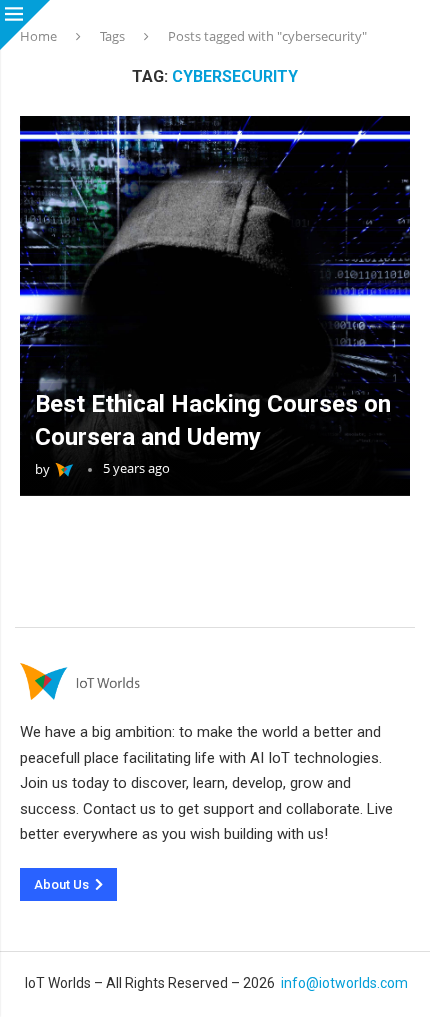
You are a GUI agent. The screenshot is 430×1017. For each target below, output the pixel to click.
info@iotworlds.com (344, 983)
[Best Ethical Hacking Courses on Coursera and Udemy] (215, 306)
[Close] (25, 25)
